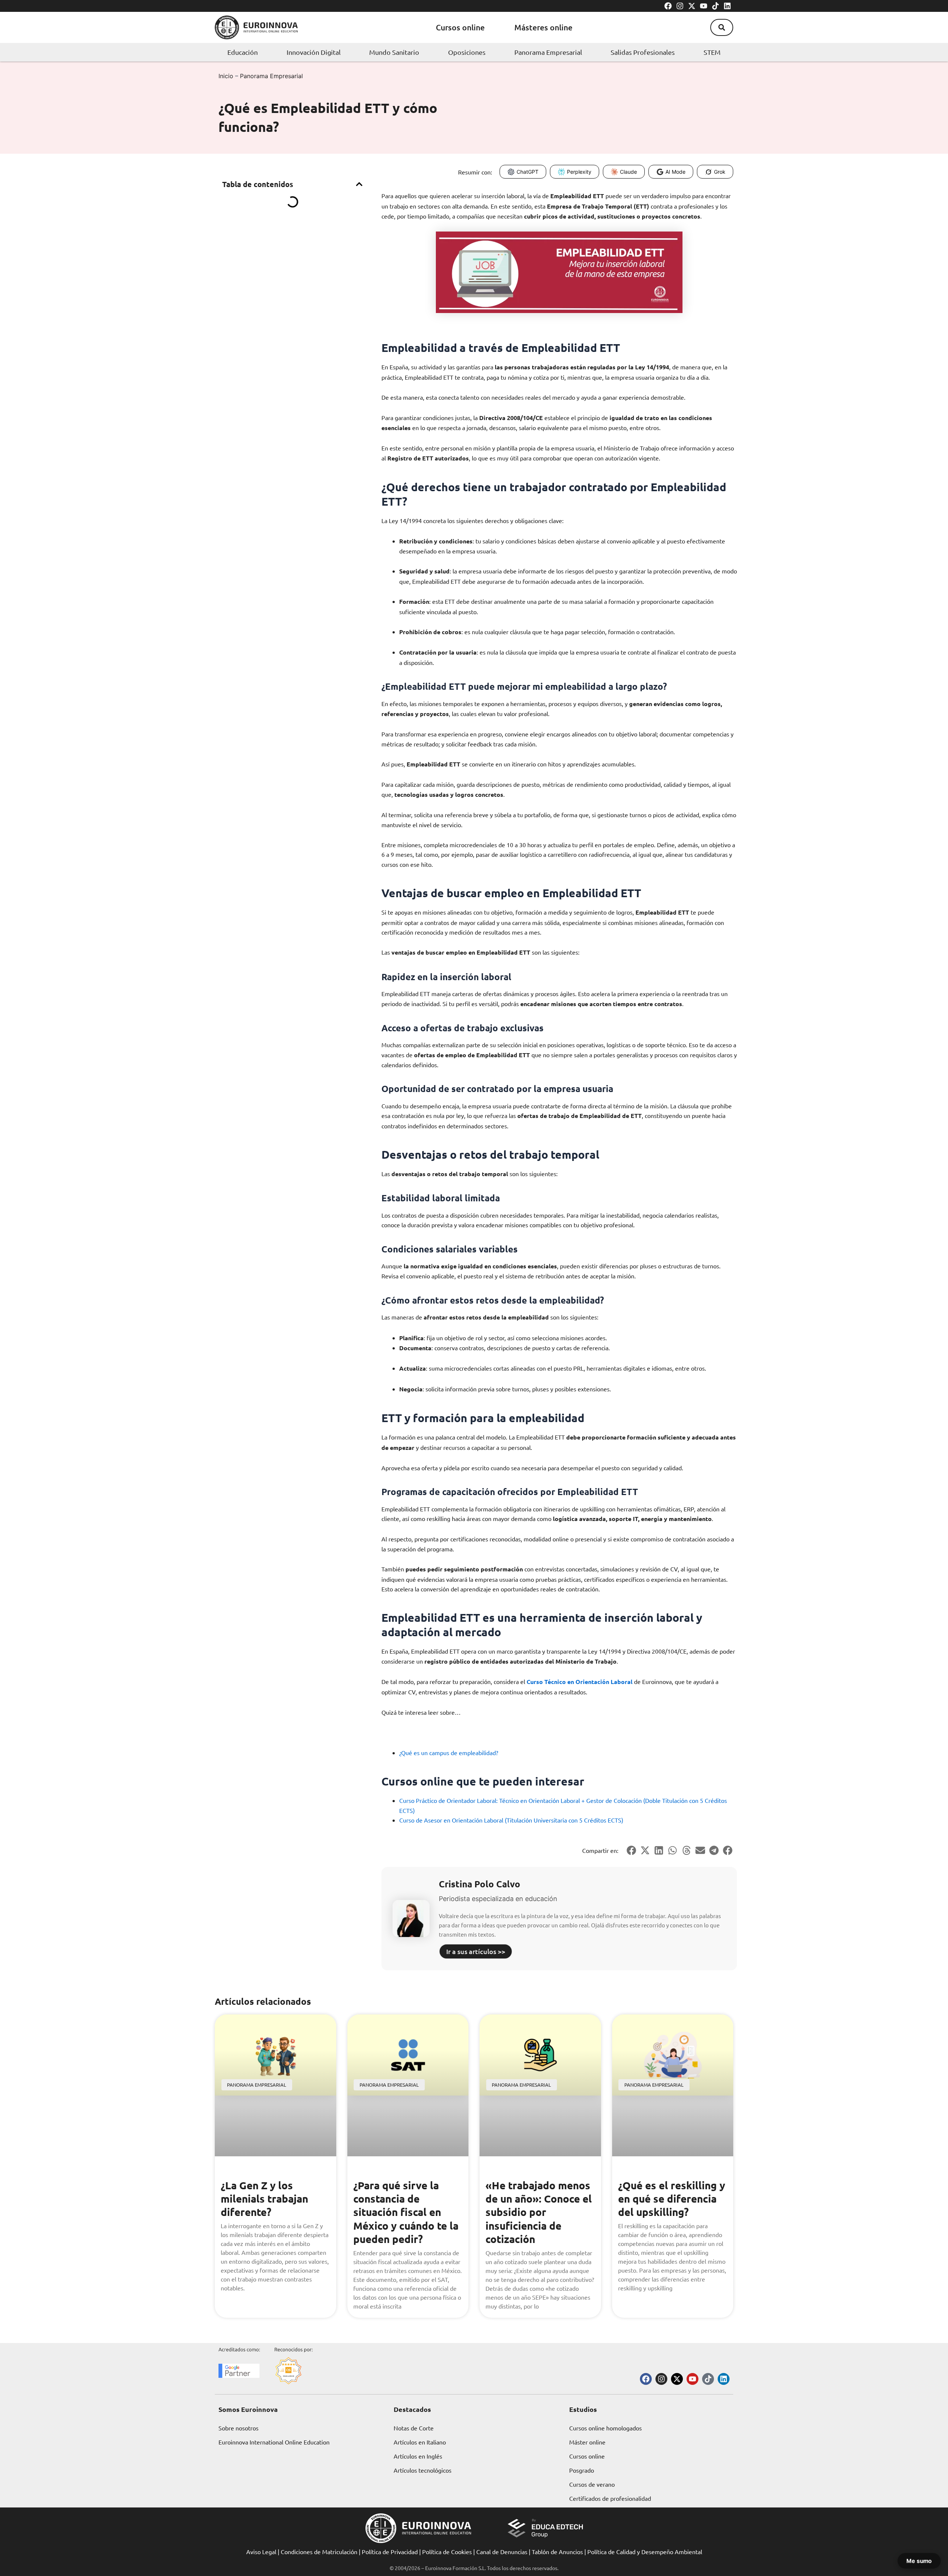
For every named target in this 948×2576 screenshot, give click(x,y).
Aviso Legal (261, 2552)
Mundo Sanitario (394, 52)
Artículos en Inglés (418, 2456)
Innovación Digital (314, 52)
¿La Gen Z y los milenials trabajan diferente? (264, 2199)
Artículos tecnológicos (423, 2470)
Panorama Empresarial (548, 52)
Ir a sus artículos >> (476, 1951)
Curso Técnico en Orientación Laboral (580, 1682)
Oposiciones (467, 52)
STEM (712, 52)
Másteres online (543, 27)
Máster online (587, 2442)
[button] (722, 27)
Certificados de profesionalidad (610, 2498)
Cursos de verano (592, 2484)
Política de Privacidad (390, 2552)
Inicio (226, 76)
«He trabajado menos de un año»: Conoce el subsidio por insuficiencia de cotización (539, 2212)
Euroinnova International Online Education (274, 2442)
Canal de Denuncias (502, 2552)
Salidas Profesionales (643, 52)
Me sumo (919, 2561)
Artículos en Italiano (420, 2442)
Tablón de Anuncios (557, 2552)
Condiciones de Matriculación (319, 2552)
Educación (243, 52)
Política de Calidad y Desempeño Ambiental (645, 2552)
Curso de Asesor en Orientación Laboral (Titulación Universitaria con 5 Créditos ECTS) (511, 1820)
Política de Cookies (447, 2552)
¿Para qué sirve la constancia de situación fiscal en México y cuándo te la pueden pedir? (406, 2212)
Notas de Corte (414, 2428)
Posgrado (582, 2470)
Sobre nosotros (238, 2428)
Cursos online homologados (605, 2428)
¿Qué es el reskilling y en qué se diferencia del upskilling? (672, 2199)
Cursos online (460, 27)
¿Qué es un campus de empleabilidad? (449, 1753)
